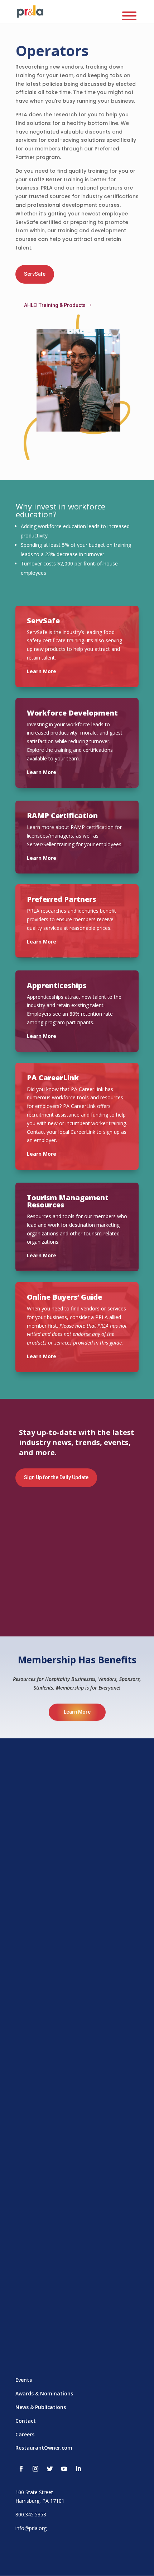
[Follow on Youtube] (64, 2469)
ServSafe (35, 274)
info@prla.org (31, 2528)
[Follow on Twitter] (50, 2469)
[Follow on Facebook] (21, 2469)
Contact (26, 2421)
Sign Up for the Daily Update (56, 1477)
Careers (25, 2434)
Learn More (77, 1712)
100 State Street (34, 2492)
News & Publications (41, 2407)
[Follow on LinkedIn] (78, 2469)
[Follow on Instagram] (35, 2469)
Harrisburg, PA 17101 (40, 2501)
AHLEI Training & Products (55, 305)
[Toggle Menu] (129, 16)
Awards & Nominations (44, 2393)
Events (24, 2380)
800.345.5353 (31, 2514)
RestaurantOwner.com (44, 2448)
